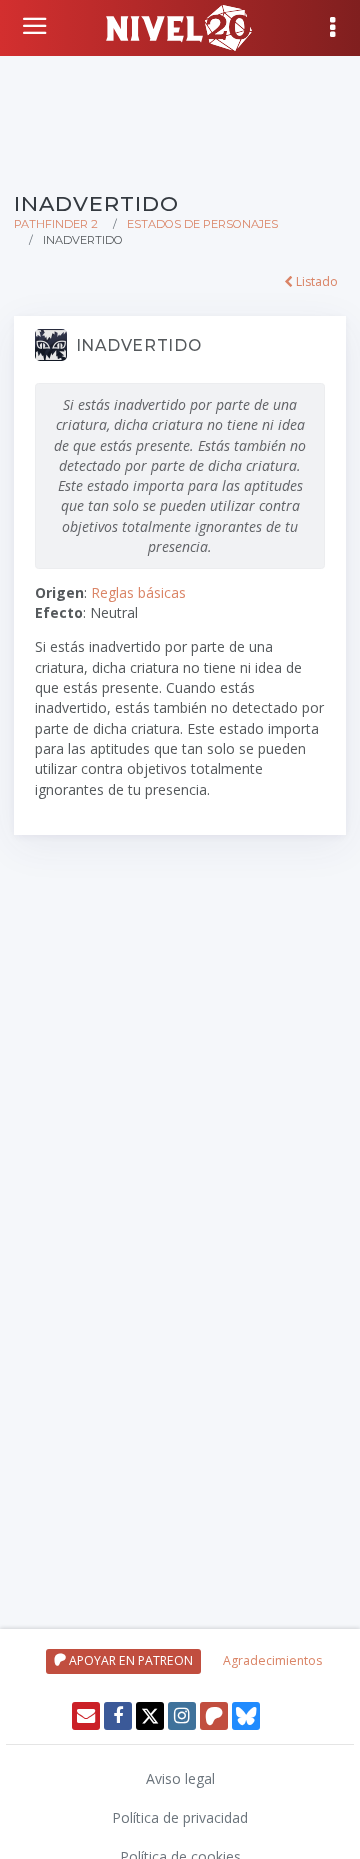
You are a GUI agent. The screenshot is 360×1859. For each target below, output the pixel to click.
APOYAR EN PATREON (129, 1660)
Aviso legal (180, 1778)
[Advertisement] (180, 120)
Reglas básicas (138, 592)
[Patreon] (214, 1716)
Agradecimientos (272, 1660)
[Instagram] (182, 1716)
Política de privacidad (180, 1817)
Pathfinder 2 (56, 224)
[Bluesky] (246, 1716)
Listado (315, 281)
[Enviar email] (86, 1716)
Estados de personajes (202, 224)
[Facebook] (118, 1716)
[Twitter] (150, 1716)
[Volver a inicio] (37, 26)
